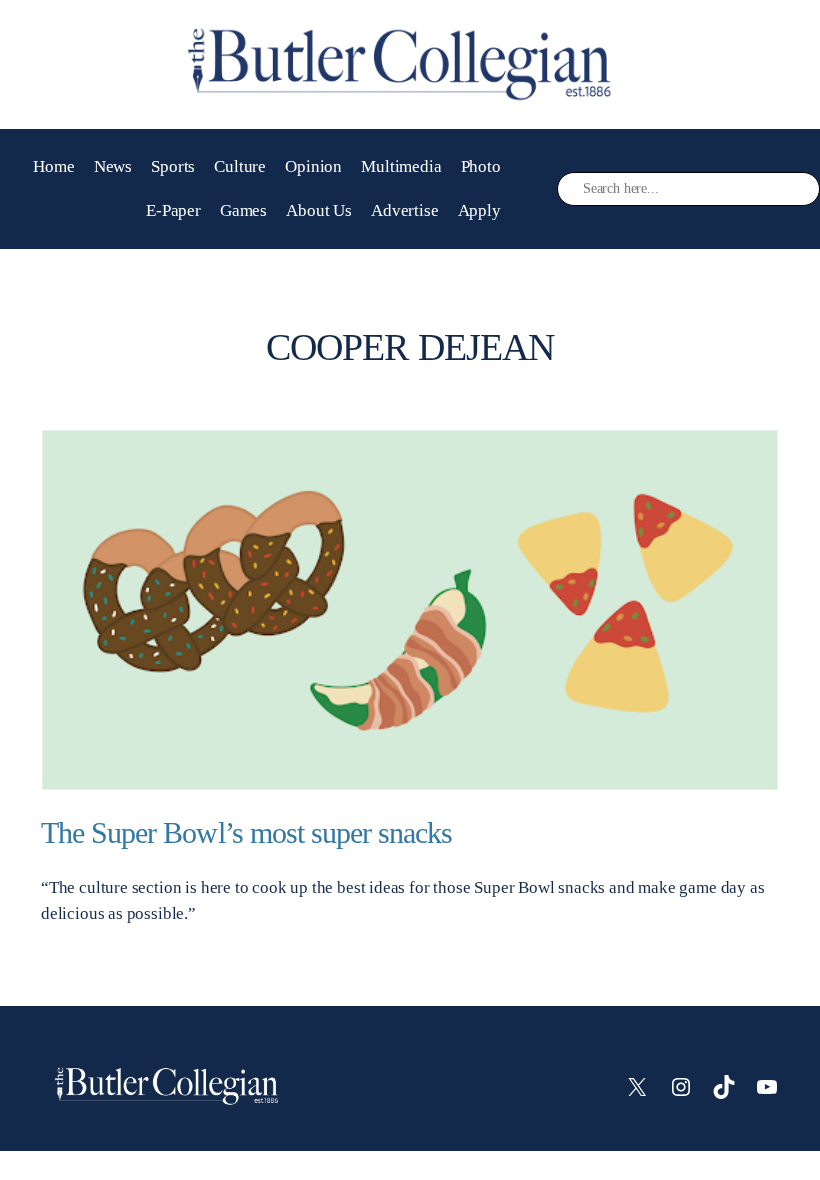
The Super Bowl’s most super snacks (246, 833)
